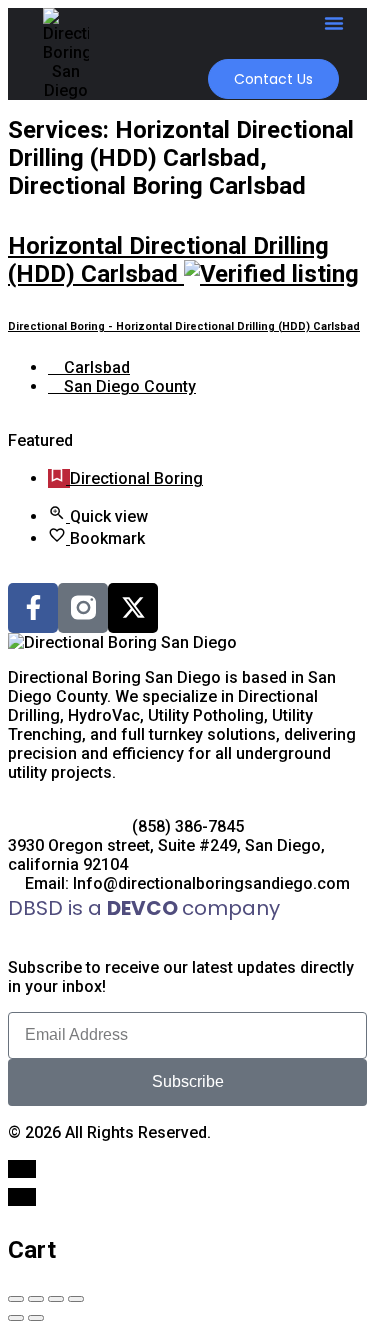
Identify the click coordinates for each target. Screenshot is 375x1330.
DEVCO (144, 908)
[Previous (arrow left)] (16, 1318)
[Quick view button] (59, 516)
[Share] (36, 1299)
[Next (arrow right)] (36, 1318)
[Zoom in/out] (76, 1299)
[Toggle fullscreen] (56, 1299)
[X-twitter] (133, 608)
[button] (334, 23)
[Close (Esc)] (16, 1299)
